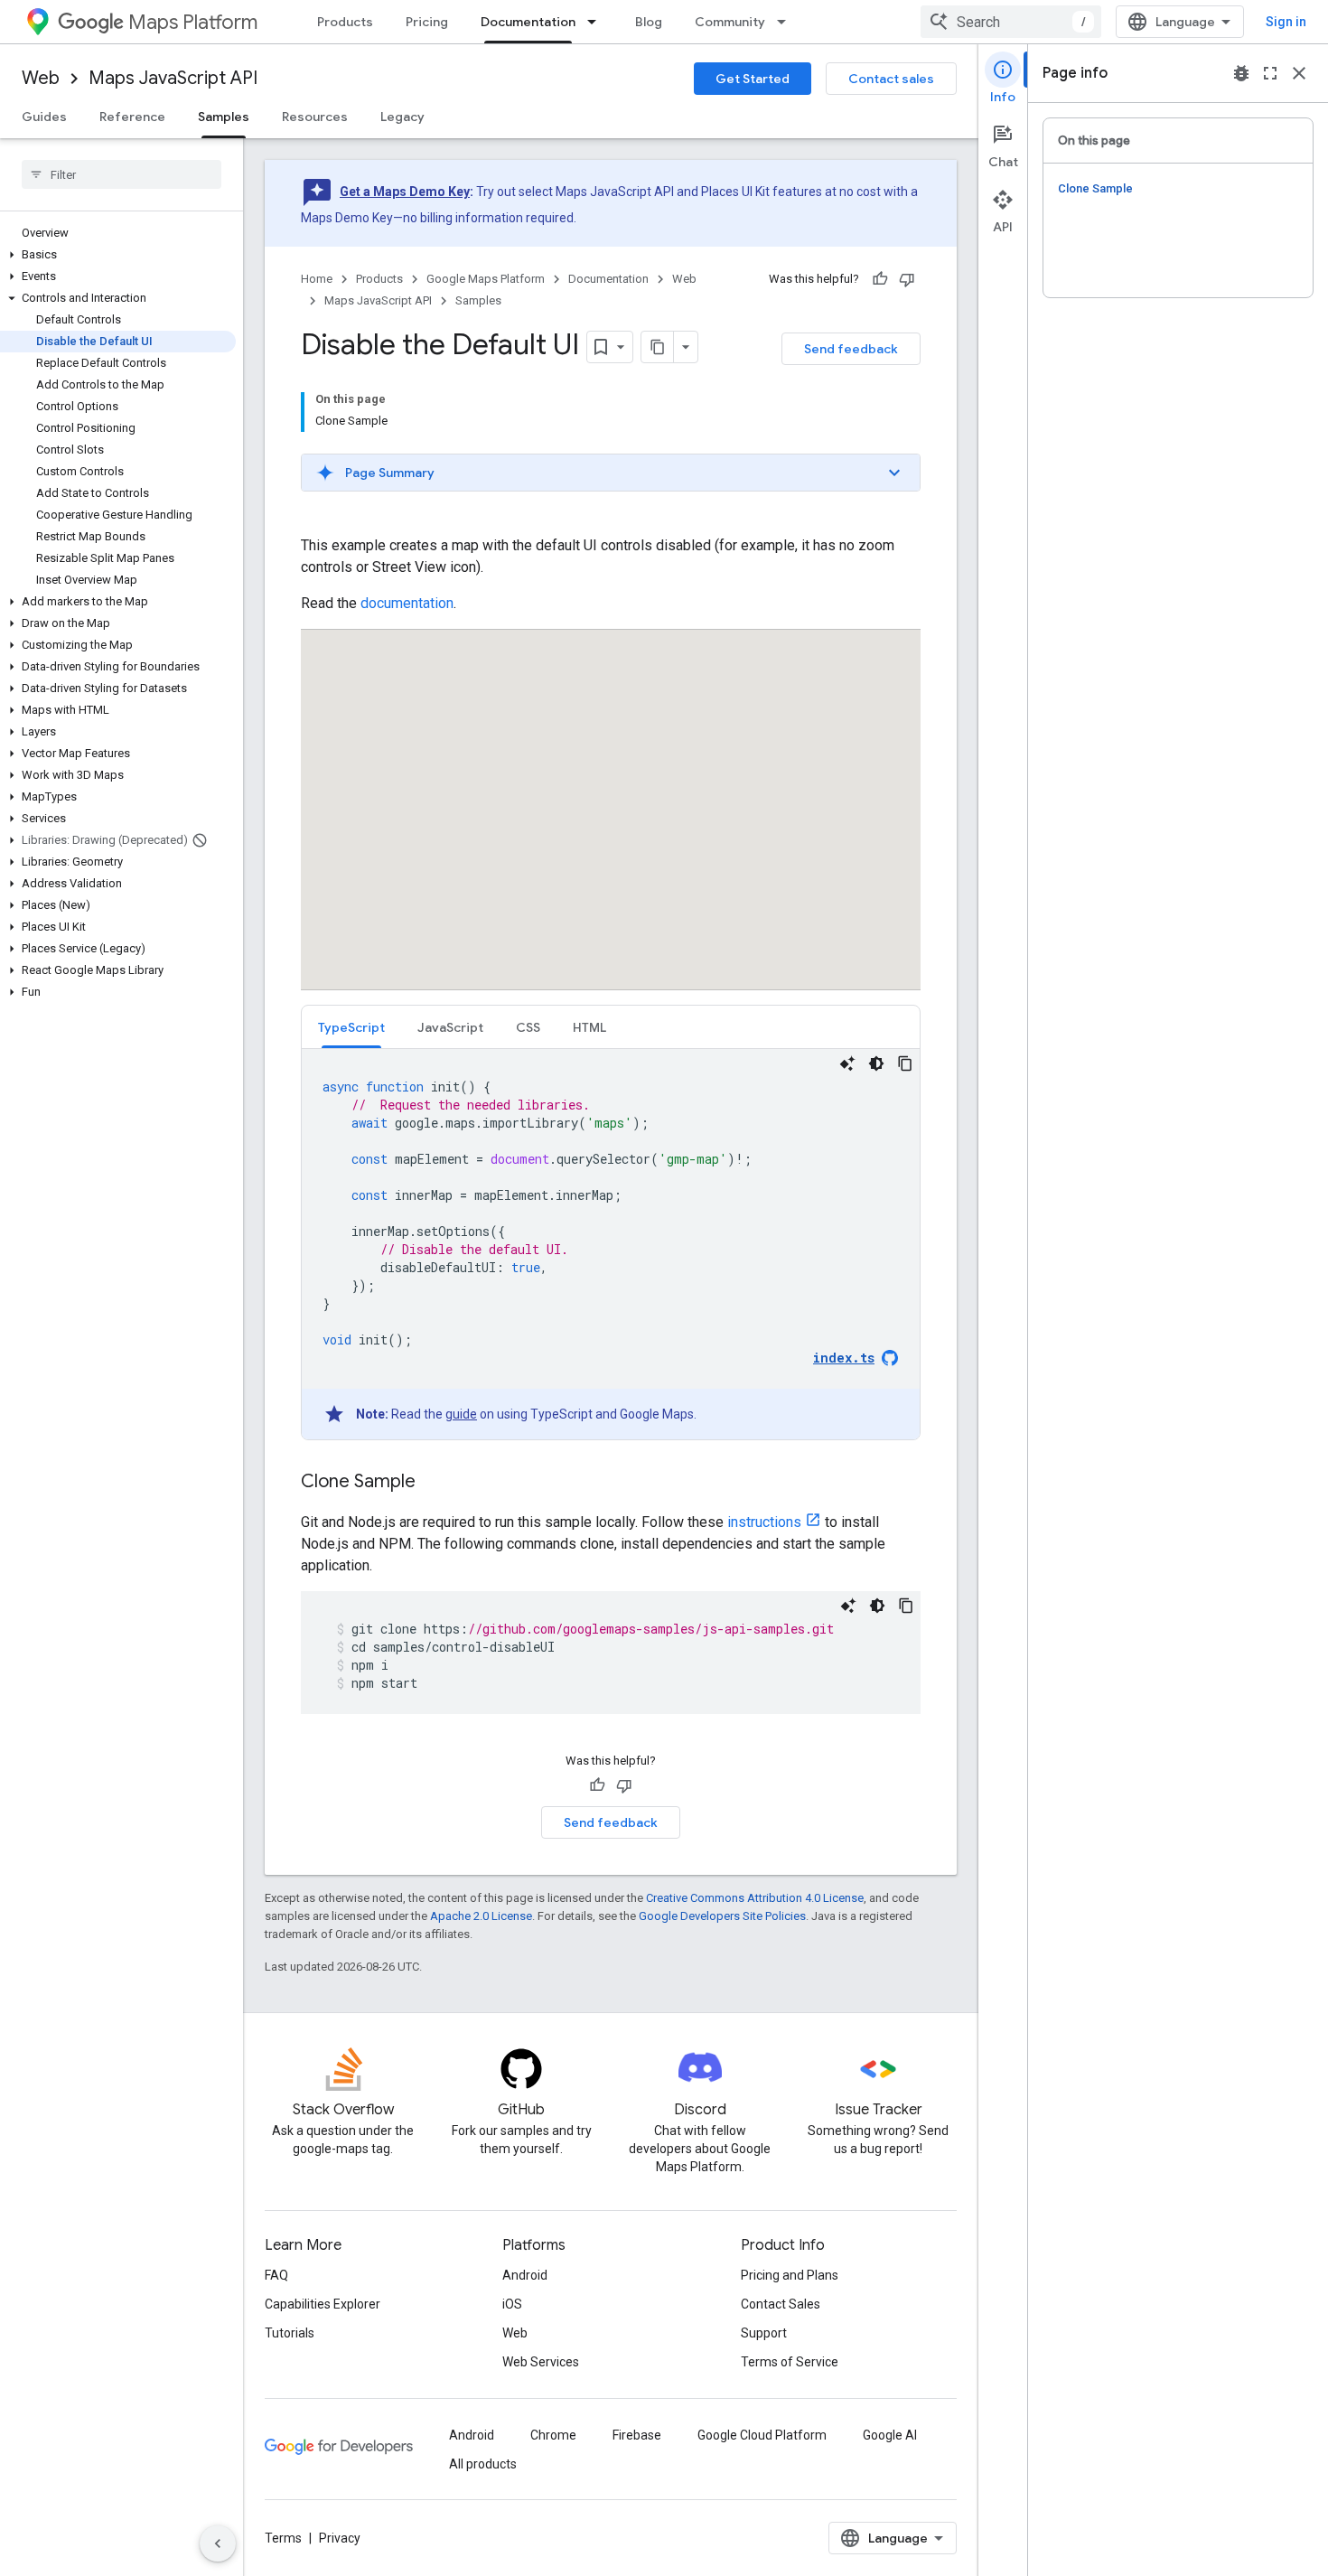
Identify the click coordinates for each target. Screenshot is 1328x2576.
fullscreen (1270, 73)
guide (461, 1414)
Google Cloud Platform (762, 2435)
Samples (224, 117)
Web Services (541, 2362)
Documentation (528, 22)
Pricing (427, 22)
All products (483, 2464)
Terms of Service (790, 2362)
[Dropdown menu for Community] (787, 22)
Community (730, 22)
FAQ (276, 2275)
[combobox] (1011, 22)
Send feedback (851, 349)
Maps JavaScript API (173, 78)
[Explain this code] (847, 1063)
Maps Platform (193, 22)
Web (41, 78)
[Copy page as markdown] (658, 347)
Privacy (340, 2538)
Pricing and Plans (790, 2275)
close (1299, 73)
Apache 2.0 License (481, 1916)
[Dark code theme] (876, 1063)
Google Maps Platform (486, 279)
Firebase (637, 2435)
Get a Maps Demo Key (405, 192)
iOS (512, 2304)
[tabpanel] (611, 1244)
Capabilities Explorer (323, 2304)
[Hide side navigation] (218, 2543)
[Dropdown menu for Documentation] (597, 22)
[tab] (351, 1027)
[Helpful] (880, 279)
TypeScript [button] (351, 1027)
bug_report (1241, 73)
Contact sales (891, 79)
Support (764, 2333)
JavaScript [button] (450, 1027)
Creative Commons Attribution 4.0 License (755, 1898)
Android (525, 2275)
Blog (649, 22)
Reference (132, 117)
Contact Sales (781, 2304)
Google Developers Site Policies (722, 1916)
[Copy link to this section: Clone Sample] (434, 1483)
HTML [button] (589, 1027)
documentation (407, 603)
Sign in (1286, 22)
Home (317, 279)
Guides (44, 117)
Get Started (753, 79)
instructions (764, 1522)
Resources (315, 117)
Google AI (890, 2435)
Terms (283, 2538)
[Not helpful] (907, 279)
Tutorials (290, 2333)
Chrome (553, 2435)
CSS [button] (528, 1027)
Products (345, 22)
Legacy (402, 117)
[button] (118, 255)
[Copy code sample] (905, 1063)
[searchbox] (122, 174)
